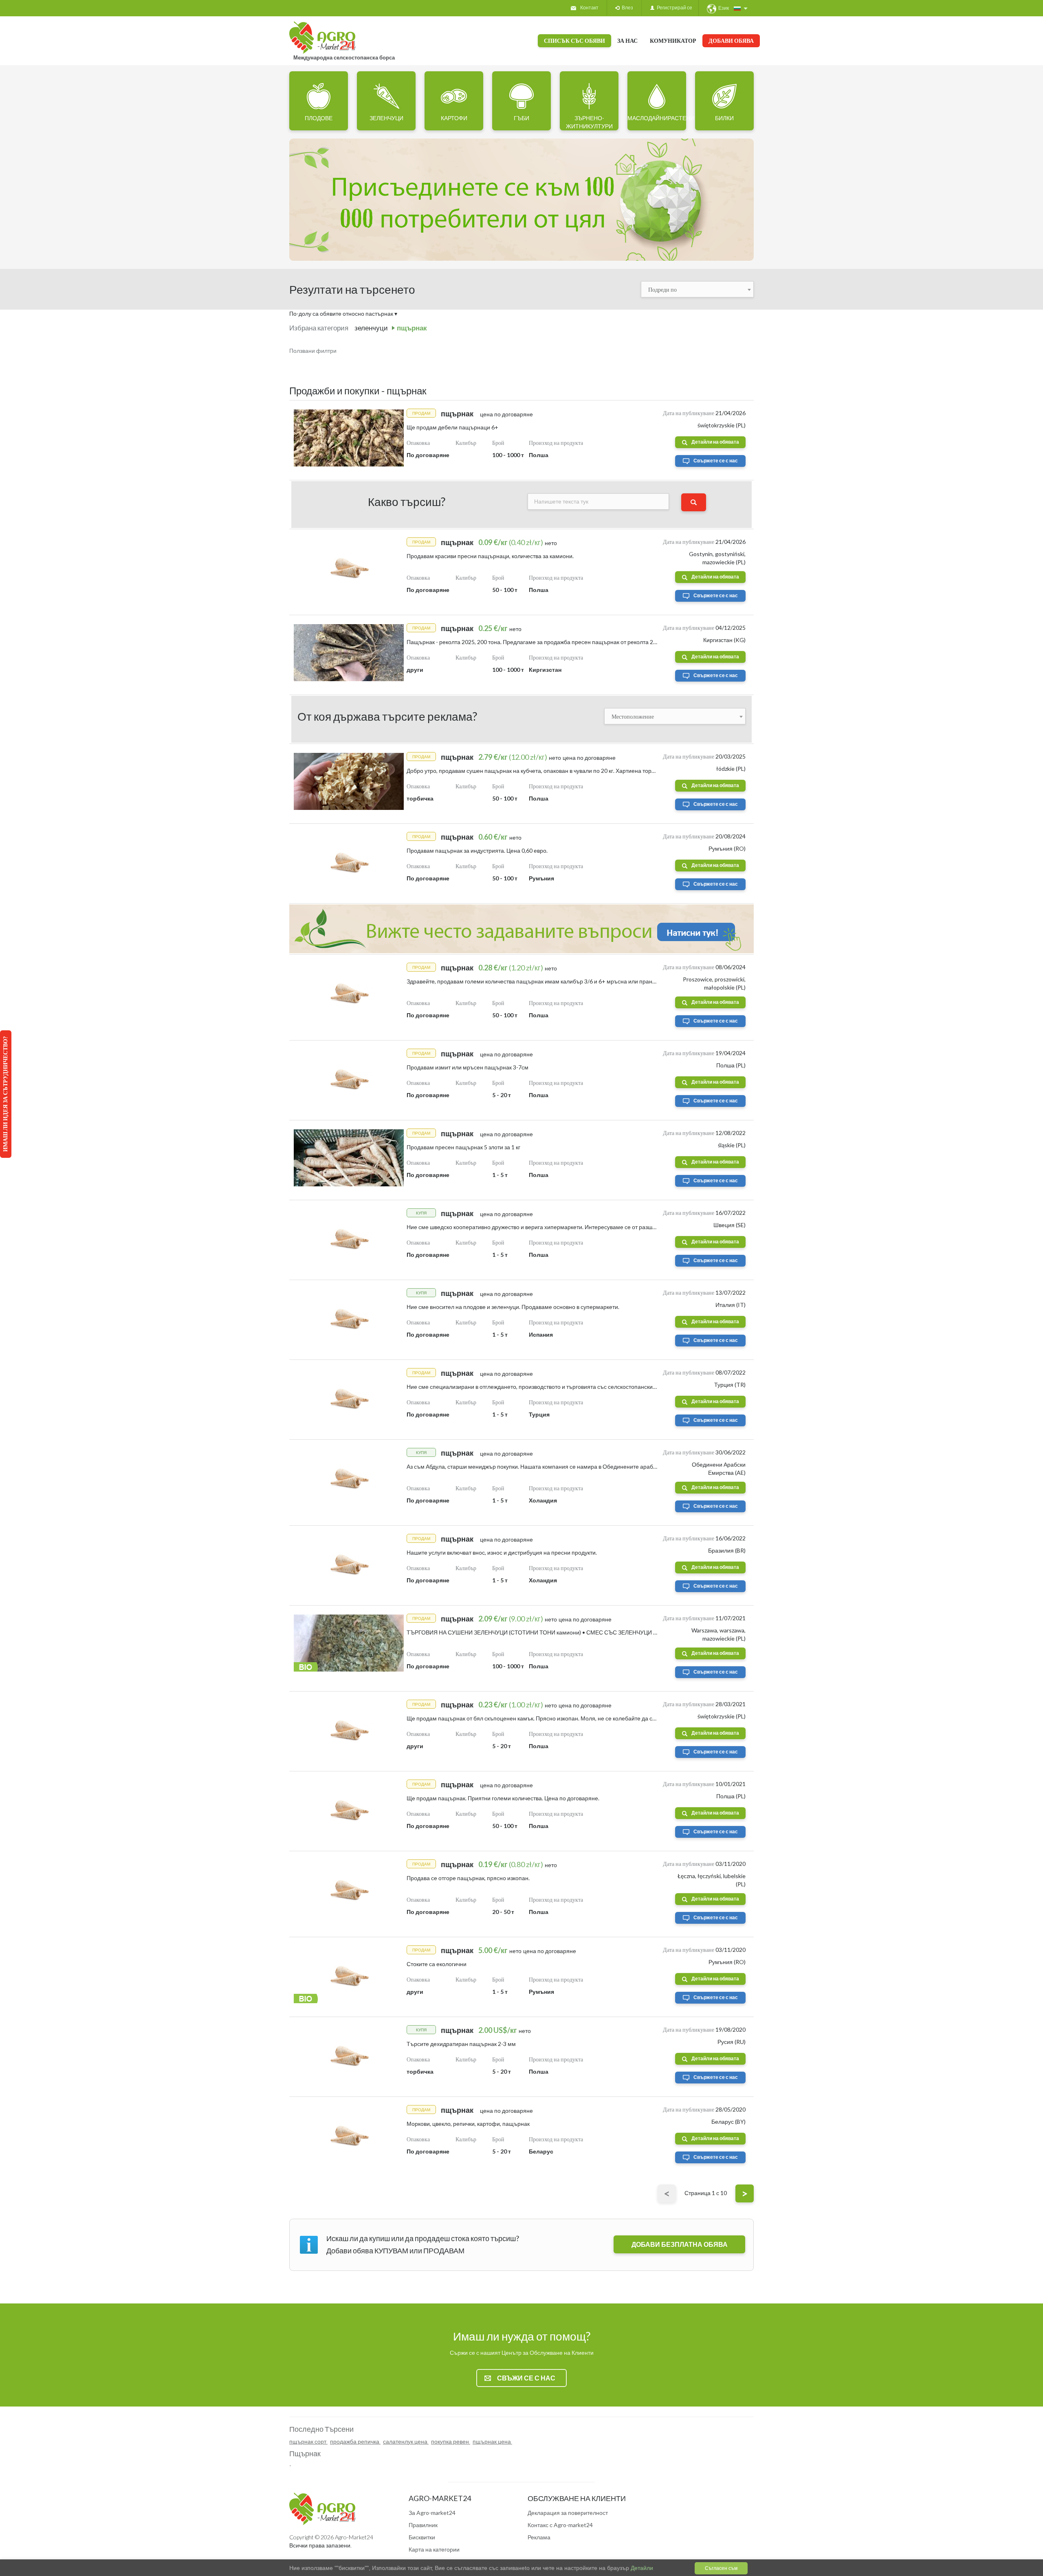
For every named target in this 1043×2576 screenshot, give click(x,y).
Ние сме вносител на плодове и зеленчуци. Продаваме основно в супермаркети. (513, 1307)
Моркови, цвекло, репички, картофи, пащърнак (468, 2124)
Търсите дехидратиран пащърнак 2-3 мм (461, 2044)
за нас (627, 41)
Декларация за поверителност (568, 2513)
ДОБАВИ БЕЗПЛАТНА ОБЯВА (680, 2244)
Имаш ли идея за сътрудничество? (5, 1094)
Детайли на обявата (715, 442)
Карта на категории (434, 2549)
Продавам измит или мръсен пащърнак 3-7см (468, 1067)
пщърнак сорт (308, 2441)
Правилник (423, 2525)
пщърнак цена (492, 2441)
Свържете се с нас (716, 461)
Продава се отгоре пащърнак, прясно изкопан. (468, 1878)
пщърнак (412, 328)
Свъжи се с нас (526, 2378)
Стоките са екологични (437, 1964)
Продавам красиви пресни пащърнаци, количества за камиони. (490, 556)
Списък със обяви (574, 41)
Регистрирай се (673, 8)
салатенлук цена (406, 2441)
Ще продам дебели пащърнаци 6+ (452, 427)
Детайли (641, 2568)
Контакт (589, 8)
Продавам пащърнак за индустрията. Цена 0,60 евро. (477, 850)
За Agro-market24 (432, 2513)
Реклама (539, 2537)
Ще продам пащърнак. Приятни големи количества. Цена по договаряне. (503, 1798)
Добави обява (731, 41)
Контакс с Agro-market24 (560, 2525)
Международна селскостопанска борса (344, 57)
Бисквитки (422, 2537)
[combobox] (698, 289)
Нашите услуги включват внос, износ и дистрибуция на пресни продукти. (502, 1552)
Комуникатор (673, 41)
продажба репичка (355, 2441)
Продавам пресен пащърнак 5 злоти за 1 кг (463, 1147)
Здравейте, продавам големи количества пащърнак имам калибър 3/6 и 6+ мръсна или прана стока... (541, 981)
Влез (626, 8)
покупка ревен (451, 2441)
